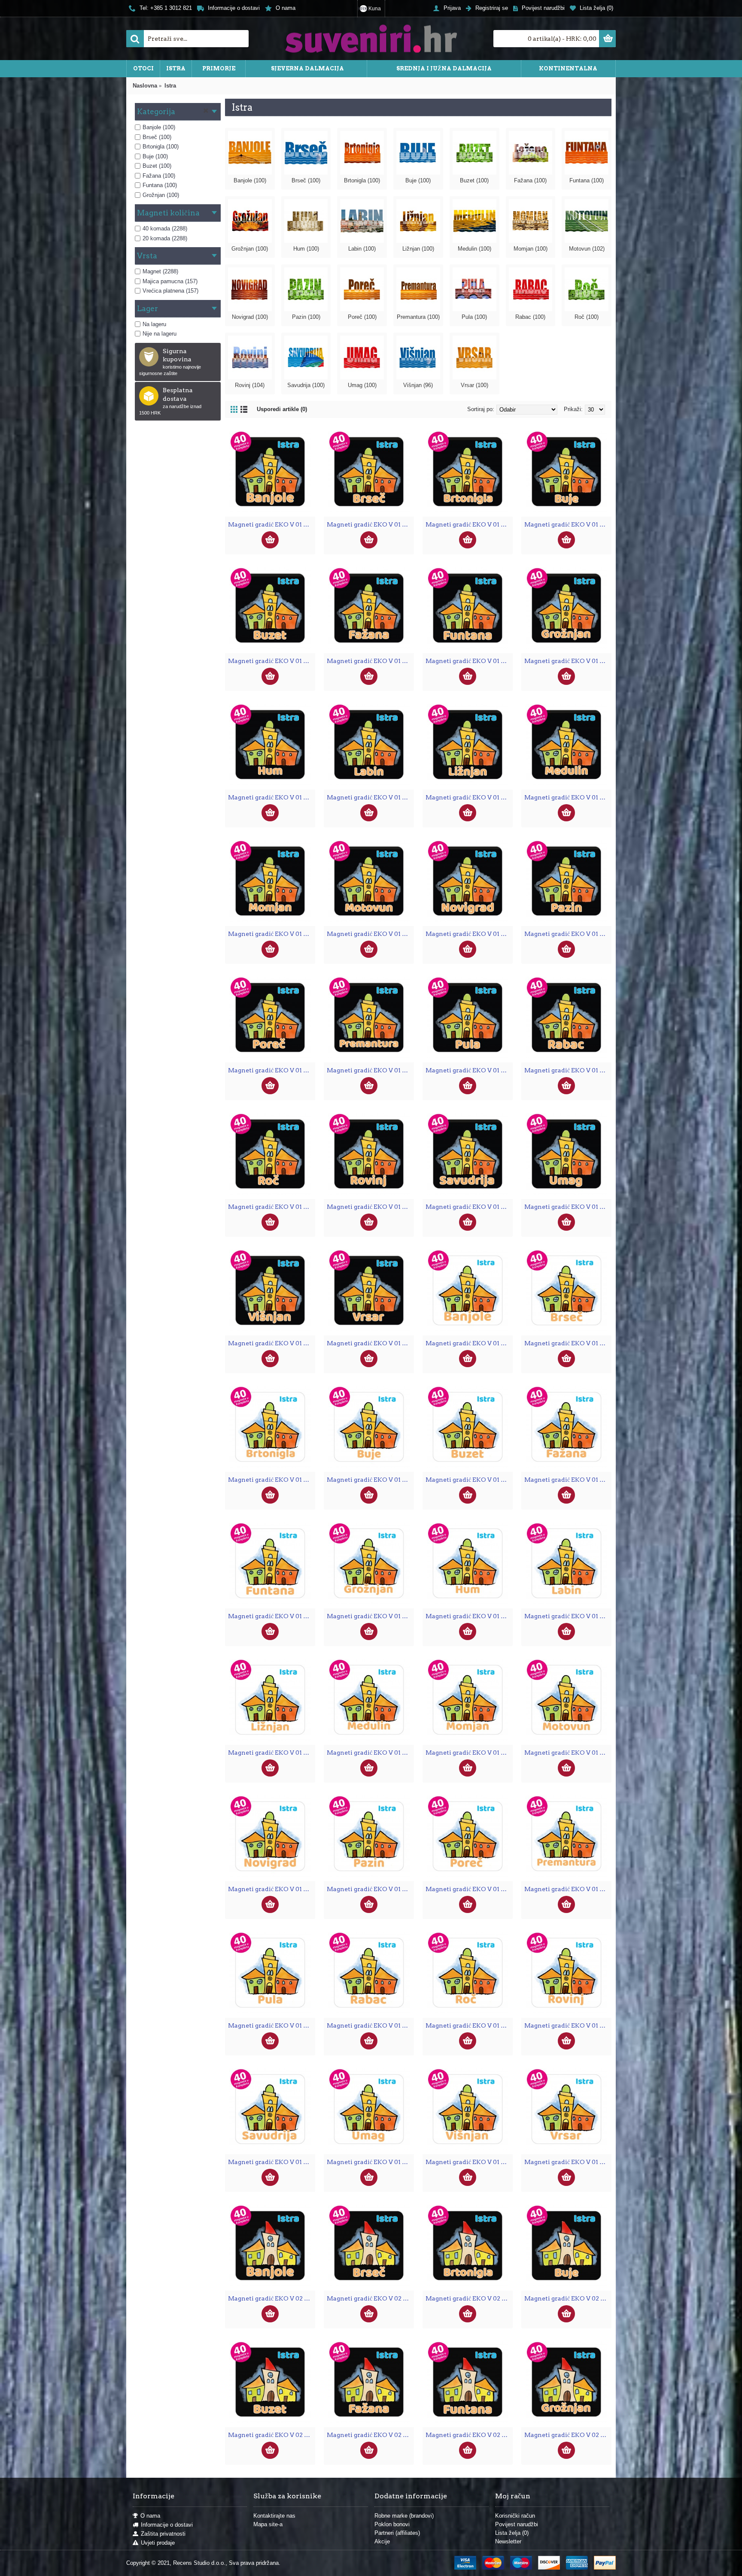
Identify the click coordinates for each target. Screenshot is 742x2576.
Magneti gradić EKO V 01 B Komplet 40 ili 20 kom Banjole (272, 524)
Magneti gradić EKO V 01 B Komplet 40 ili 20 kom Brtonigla (469, 524)
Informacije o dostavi (167, 2525)
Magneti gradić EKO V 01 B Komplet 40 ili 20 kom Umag (568, 1207)
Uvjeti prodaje (158, 2543)
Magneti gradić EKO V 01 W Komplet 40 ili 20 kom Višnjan (469, 2162)
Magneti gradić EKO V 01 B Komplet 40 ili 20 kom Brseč (370, 524)
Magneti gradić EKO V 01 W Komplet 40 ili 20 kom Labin (568, 1616)
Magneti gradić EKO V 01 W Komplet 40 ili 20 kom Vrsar (568, 2162)
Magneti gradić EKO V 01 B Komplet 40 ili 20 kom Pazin (568, 934)
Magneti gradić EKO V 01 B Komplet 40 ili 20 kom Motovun (370, 934)
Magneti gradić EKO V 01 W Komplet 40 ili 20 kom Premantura (568, 1889)
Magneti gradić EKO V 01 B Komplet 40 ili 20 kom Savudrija (469, 1207)
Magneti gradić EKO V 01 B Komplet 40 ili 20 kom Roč (272, 1207)
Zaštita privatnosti (163, 2534)
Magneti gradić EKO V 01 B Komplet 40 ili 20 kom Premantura (370, 1070)
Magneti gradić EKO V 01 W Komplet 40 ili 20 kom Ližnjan (272, 1753)
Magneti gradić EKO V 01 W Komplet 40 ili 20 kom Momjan (469, 1753)
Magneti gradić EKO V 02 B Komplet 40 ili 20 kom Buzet (272, 2435)
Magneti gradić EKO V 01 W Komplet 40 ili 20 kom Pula (272, 2025)
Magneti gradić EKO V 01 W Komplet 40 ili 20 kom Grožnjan (370, 1616)
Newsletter (508, 2541)
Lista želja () (512, 2533)
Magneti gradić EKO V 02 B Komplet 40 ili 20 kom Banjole (272, 2298)
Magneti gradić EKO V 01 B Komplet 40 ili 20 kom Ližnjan (469, 797)
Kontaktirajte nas (274, 2516)
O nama (150, 2516)
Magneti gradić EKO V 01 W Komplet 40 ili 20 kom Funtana (272, 1616)
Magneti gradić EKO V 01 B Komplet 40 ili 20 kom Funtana (469, 661)
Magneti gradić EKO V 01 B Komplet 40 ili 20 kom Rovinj (370, 1207)
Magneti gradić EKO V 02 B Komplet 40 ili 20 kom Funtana (469, 2435)
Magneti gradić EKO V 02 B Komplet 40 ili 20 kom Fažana (370, 2435)
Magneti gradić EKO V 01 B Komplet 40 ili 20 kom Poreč (272, 1070)
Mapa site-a (268, 2524)
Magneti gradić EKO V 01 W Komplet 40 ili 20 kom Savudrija (272, 2162)
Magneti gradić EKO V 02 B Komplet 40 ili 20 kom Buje (568, 2298)
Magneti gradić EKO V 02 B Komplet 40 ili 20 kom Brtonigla (469, 2298)
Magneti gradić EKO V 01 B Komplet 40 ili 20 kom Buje (568, 524)
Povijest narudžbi (517, 2524)
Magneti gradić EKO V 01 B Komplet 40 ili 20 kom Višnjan (272, 1343)
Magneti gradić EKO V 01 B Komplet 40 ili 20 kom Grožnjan (568, 661)
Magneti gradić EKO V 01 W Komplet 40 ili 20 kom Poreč (469, 1889)
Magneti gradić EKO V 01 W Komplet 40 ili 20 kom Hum (469, 1616)
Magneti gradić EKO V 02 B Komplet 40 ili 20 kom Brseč (370, 2298)
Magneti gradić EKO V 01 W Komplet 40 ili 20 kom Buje (370, 1480)
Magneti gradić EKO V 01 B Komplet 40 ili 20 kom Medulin (568, 797)
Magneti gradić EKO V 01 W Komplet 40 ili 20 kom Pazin (370, 1889)
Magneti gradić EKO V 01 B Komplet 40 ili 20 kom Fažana (370, 661)
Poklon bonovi (392, 2524)
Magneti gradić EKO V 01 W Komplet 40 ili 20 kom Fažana (568, 1480)
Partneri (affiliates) (397, 2533)
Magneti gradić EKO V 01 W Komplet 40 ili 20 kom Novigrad (272, 1889)
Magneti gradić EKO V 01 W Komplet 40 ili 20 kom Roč (469, 2025)
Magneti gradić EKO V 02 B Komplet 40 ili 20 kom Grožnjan (568, 2435)
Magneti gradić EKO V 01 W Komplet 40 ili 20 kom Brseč (568, 1343)
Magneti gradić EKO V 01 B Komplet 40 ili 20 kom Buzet (272, 661)
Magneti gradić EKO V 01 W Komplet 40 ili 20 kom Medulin (370, 1753)
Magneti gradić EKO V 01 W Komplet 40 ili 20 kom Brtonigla (272, 1480)
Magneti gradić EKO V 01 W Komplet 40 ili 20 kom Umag (370, 2162)
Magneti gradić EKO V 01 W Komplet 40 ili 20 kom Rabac (370, 2025)
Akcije (382, 2541)
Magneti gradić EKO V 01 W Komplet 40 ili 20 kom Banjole (469, 1343)
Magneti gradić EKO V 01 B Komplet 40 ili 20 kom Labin (370, 797)
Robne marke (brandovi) (404, 2516)
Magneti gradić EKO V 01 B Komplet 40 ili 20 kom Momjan (272, 934)
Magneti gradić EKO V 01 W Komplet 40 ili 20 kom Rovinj (568, 2025)
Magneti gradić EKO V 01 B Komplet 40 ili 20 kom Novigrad (469, 934)
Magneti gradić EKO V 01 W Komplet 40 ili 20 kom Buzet (469, 1480)
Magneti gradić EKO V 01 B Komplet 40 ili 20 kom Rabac (568, 1070)
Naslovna (145, 86)
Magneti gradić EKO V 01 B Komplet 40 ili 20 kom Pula (469, 1070)
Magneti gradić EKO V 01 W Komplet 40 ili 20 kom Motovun (568, 1753)
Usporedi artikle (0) (282, 409)
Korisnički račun (515, 2516)
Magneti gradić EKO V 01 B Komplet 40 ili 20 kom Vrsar (370, 1343)
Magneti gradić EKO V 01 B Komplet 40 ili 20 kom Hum (272, 797)
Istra (170, 86)
